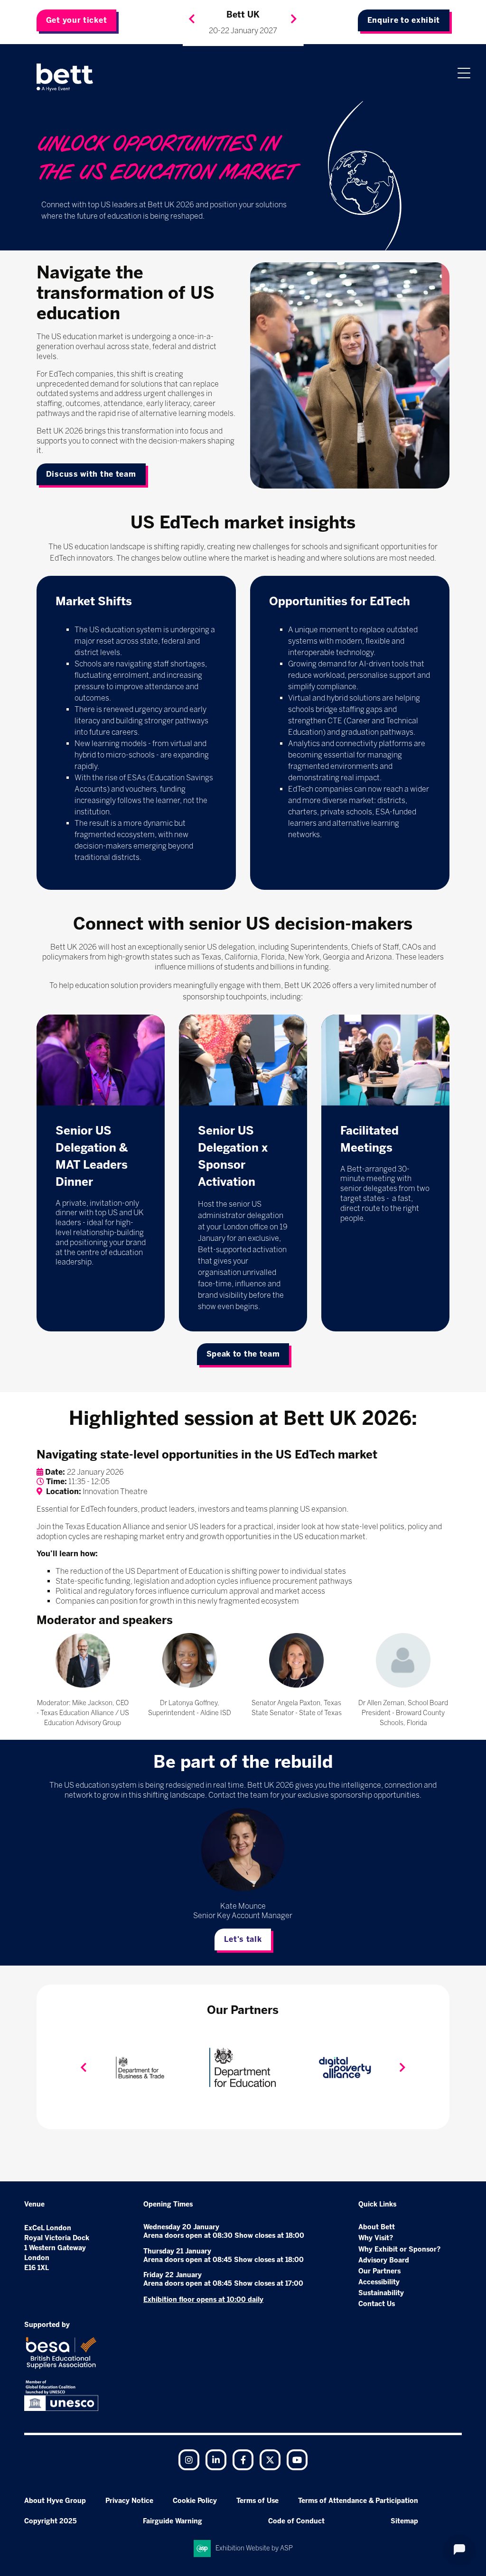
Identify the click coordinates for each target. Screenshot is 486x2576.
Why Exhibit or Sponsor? (399, 2249)
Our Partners (379, 2271)
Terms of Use (257, 2501)
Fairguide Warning (173, 2521)
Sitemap (404, 2521)
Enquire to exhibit (404, 20)
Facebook (243, 2460)
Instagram (189, 2460)
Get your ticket (77, 20)
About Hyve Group (55, 2501)
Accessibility (379, 2282)
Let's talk (243, 1939)
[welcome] (65, 77)
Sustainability (381, 2293)
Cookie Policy (195, 2501)
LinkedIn (216, 2460)
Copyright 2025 (51, 2521)
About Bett (377, 2227)
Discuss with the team (91, 474)
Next (294, 19)
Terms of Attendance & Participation (358, 2501)
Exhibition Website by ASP (254, 2548)
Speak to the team (243, 1354)
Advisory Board (384, 2260)
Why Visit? (376, 2238)
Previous (192, 19)
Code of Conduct (296, 2521)
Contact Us (377, 2304)
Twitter (270, 2460)
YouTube (297, 2460)
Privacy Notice (129, 2501)
